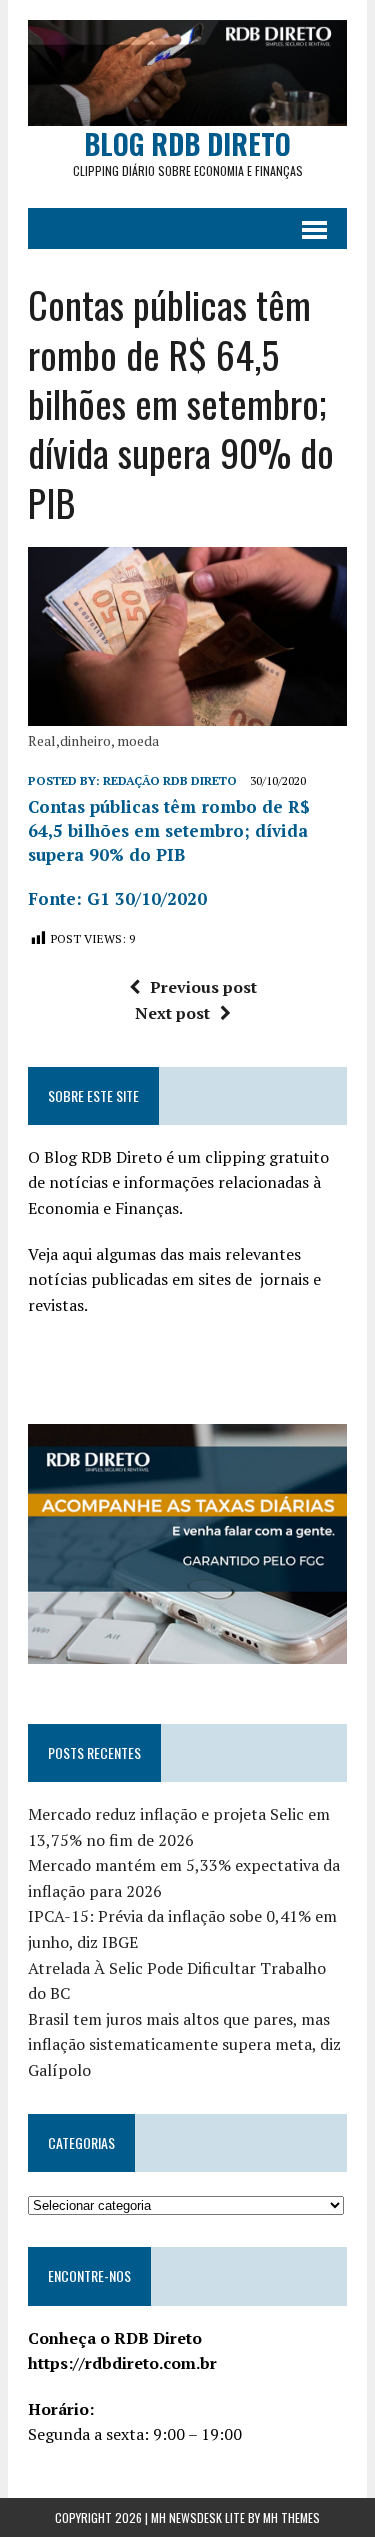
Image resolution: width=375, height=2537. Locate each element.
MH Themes (291, 2517)
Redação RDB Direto (170, 780)
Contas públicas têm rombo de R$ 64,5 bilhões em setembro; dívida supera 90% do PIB (169, 830)
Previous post (203, 987)
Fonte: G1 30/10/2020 (117, 898)
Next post (172, 1013)
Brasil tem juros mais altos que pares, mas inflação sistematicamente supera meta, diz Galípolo (184, 2044)
